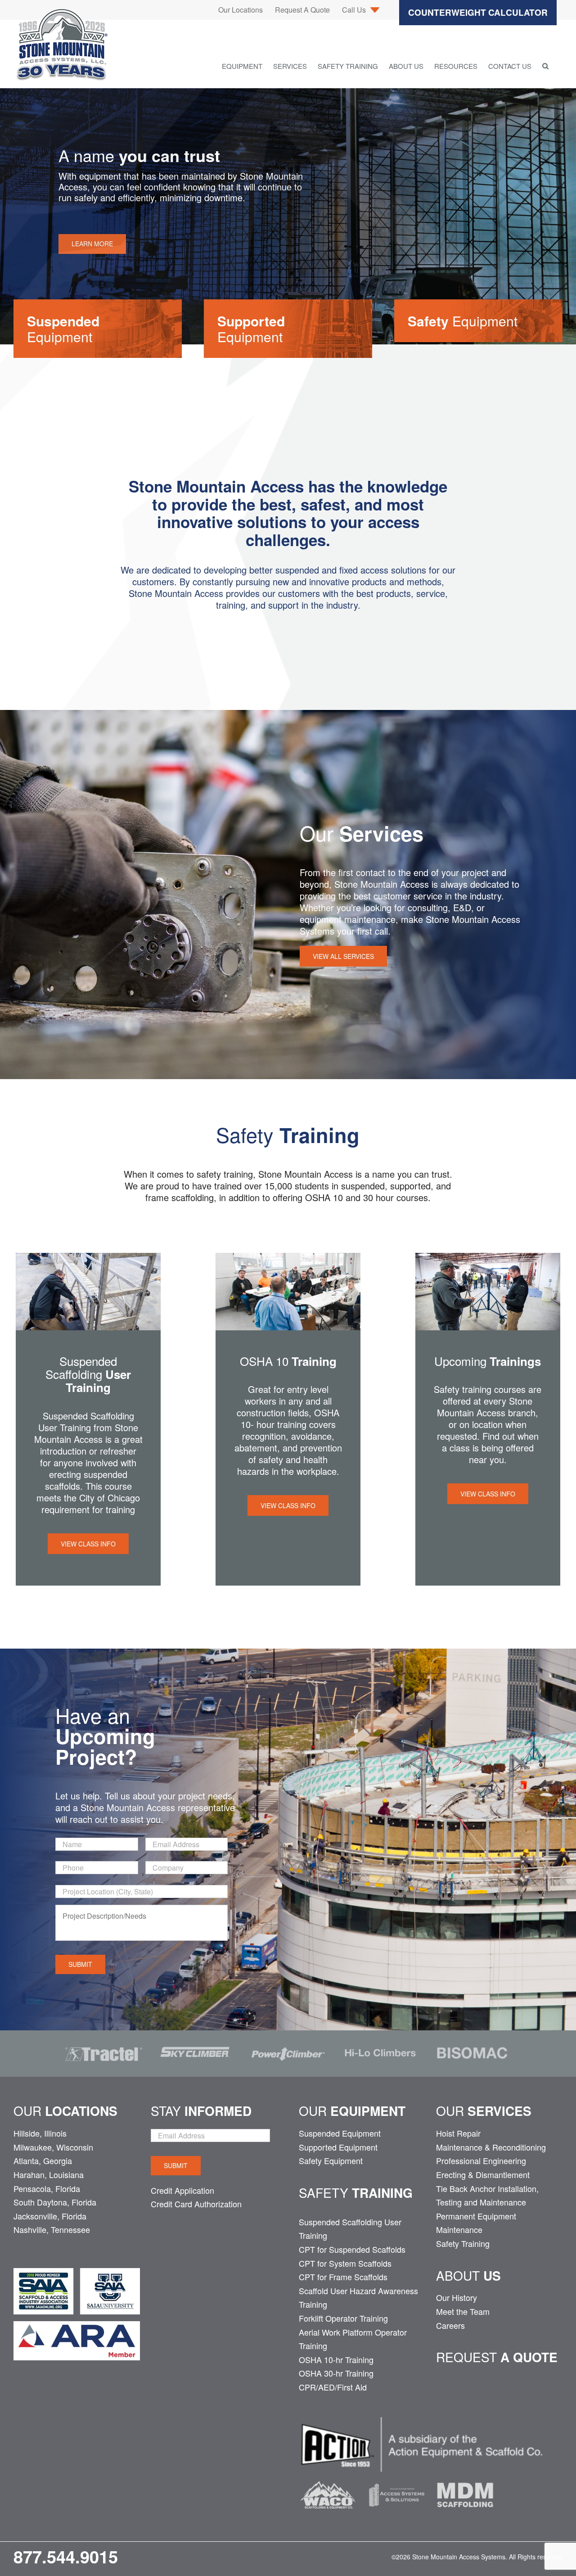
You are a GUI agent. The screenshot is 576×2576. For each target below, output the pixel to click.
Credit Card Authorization (196, 2204)
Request (497, 2357)
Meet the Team (463, 2311)
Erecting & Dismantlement (483, 2174)
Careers (450, 2325)
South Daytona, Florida (55, 2202)
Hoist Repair (458, 2133)
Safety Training (463, 2243)
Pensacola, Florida (47, 2188)
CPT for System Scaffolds (345, 2263)
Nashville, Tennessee (52, 2229)
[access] (397, 2480)
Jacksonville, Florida (50, 2216)
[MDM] (465, 2480)
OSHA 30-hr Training (336, 2373)
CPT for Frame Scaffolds (343, 2277)
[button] (545, 66)
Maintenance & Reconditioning (491, 2147)
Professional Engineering (481, 2160)
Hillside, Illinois (40, 2133)
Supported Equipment (338, 2147)
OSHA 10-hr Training (336, 2359)
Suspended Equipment (340, 2133)
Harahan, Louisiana (49, 2174)
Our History (457, 2297)
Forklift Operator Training (343, 2318)
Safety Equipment (331, 2160)
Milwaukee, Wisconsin (53, 2147)
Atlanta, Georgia (43, 2160)
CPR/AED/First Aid (333, 2387)
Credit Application (182, 2190)
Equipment (63, 329)
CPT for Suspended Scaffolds (352, 2249)
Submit (80, 1964)
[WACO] (328, 2480)
